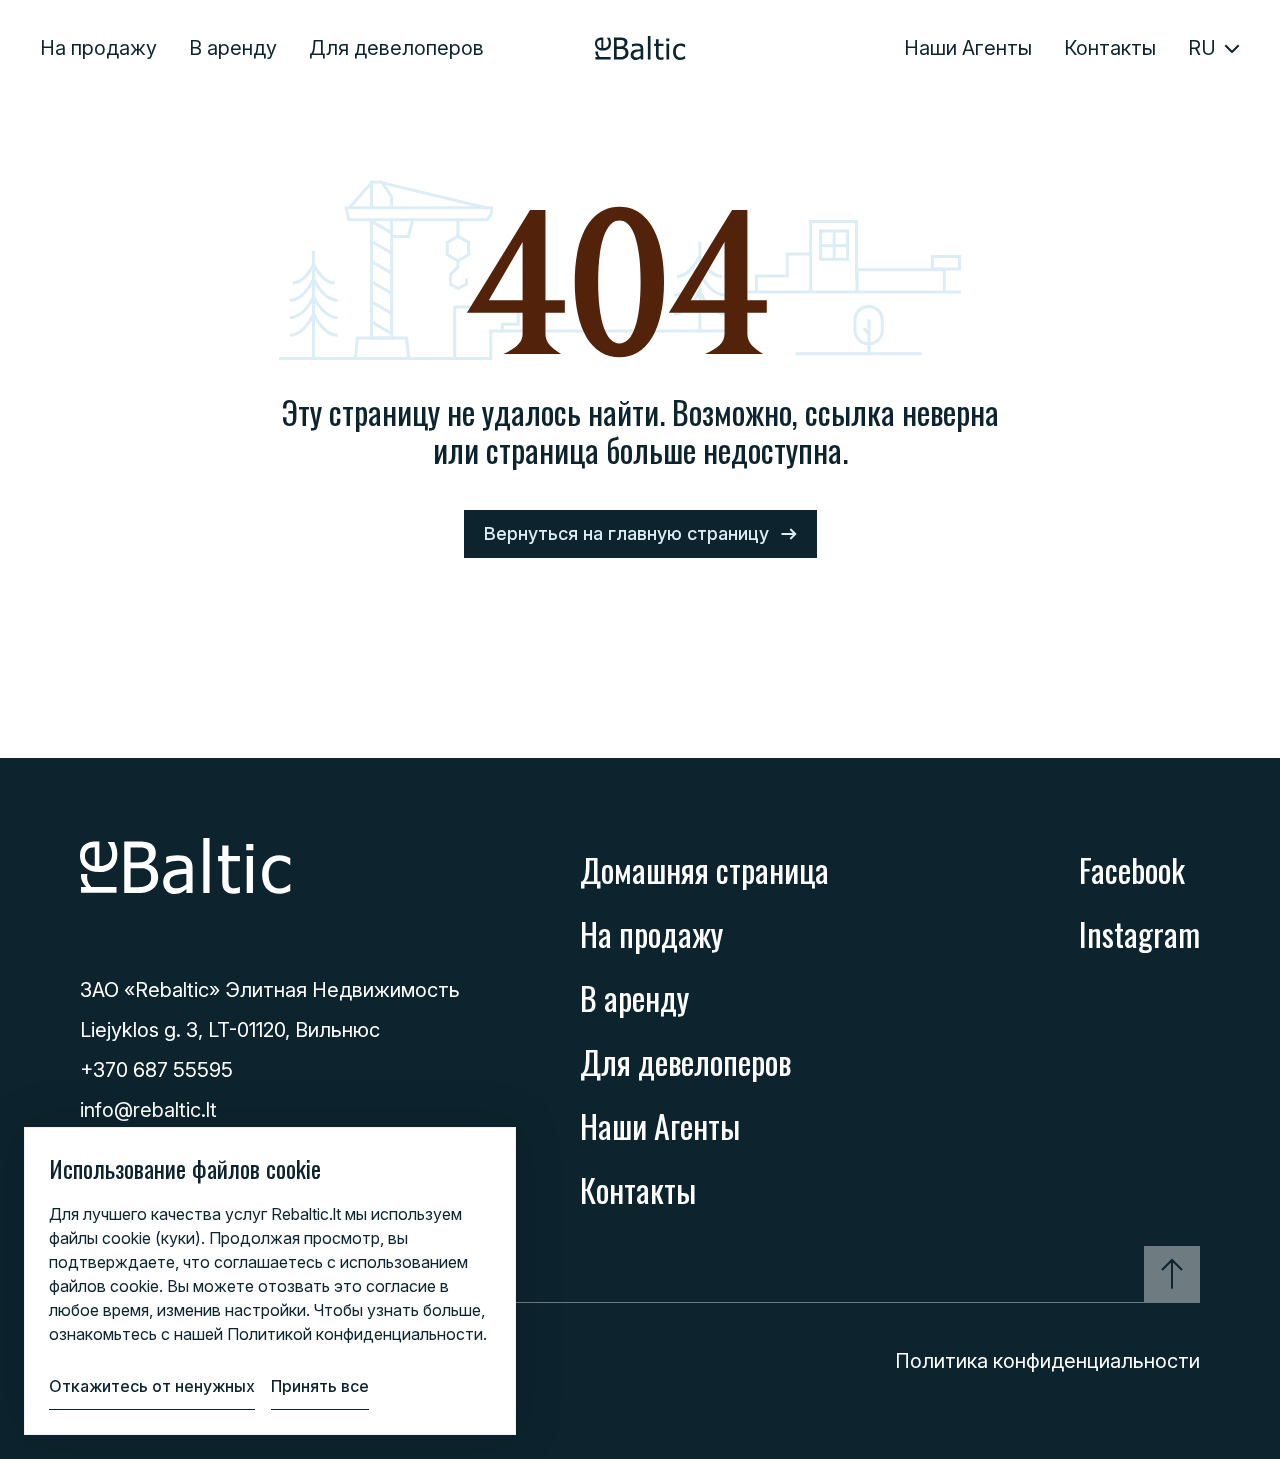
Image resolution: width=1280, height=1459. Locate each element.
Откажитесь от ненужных (152, 1386)
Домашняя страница (704, 869)
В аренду (233, 48)
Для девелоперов (396, 48)
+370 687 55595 (156, 1070)
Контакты (1110, 48)
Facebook (1132, 869)
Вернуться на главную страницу (626, 533)
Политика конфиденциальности (1047, 1361)
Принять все (320, 1386)
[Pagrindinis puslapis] (640, 48)
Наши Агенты (968, 48)
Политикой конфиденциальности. (357, 1334)
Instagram (1139, 933)
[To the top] (1172, 1274)
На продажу (98, 48)
